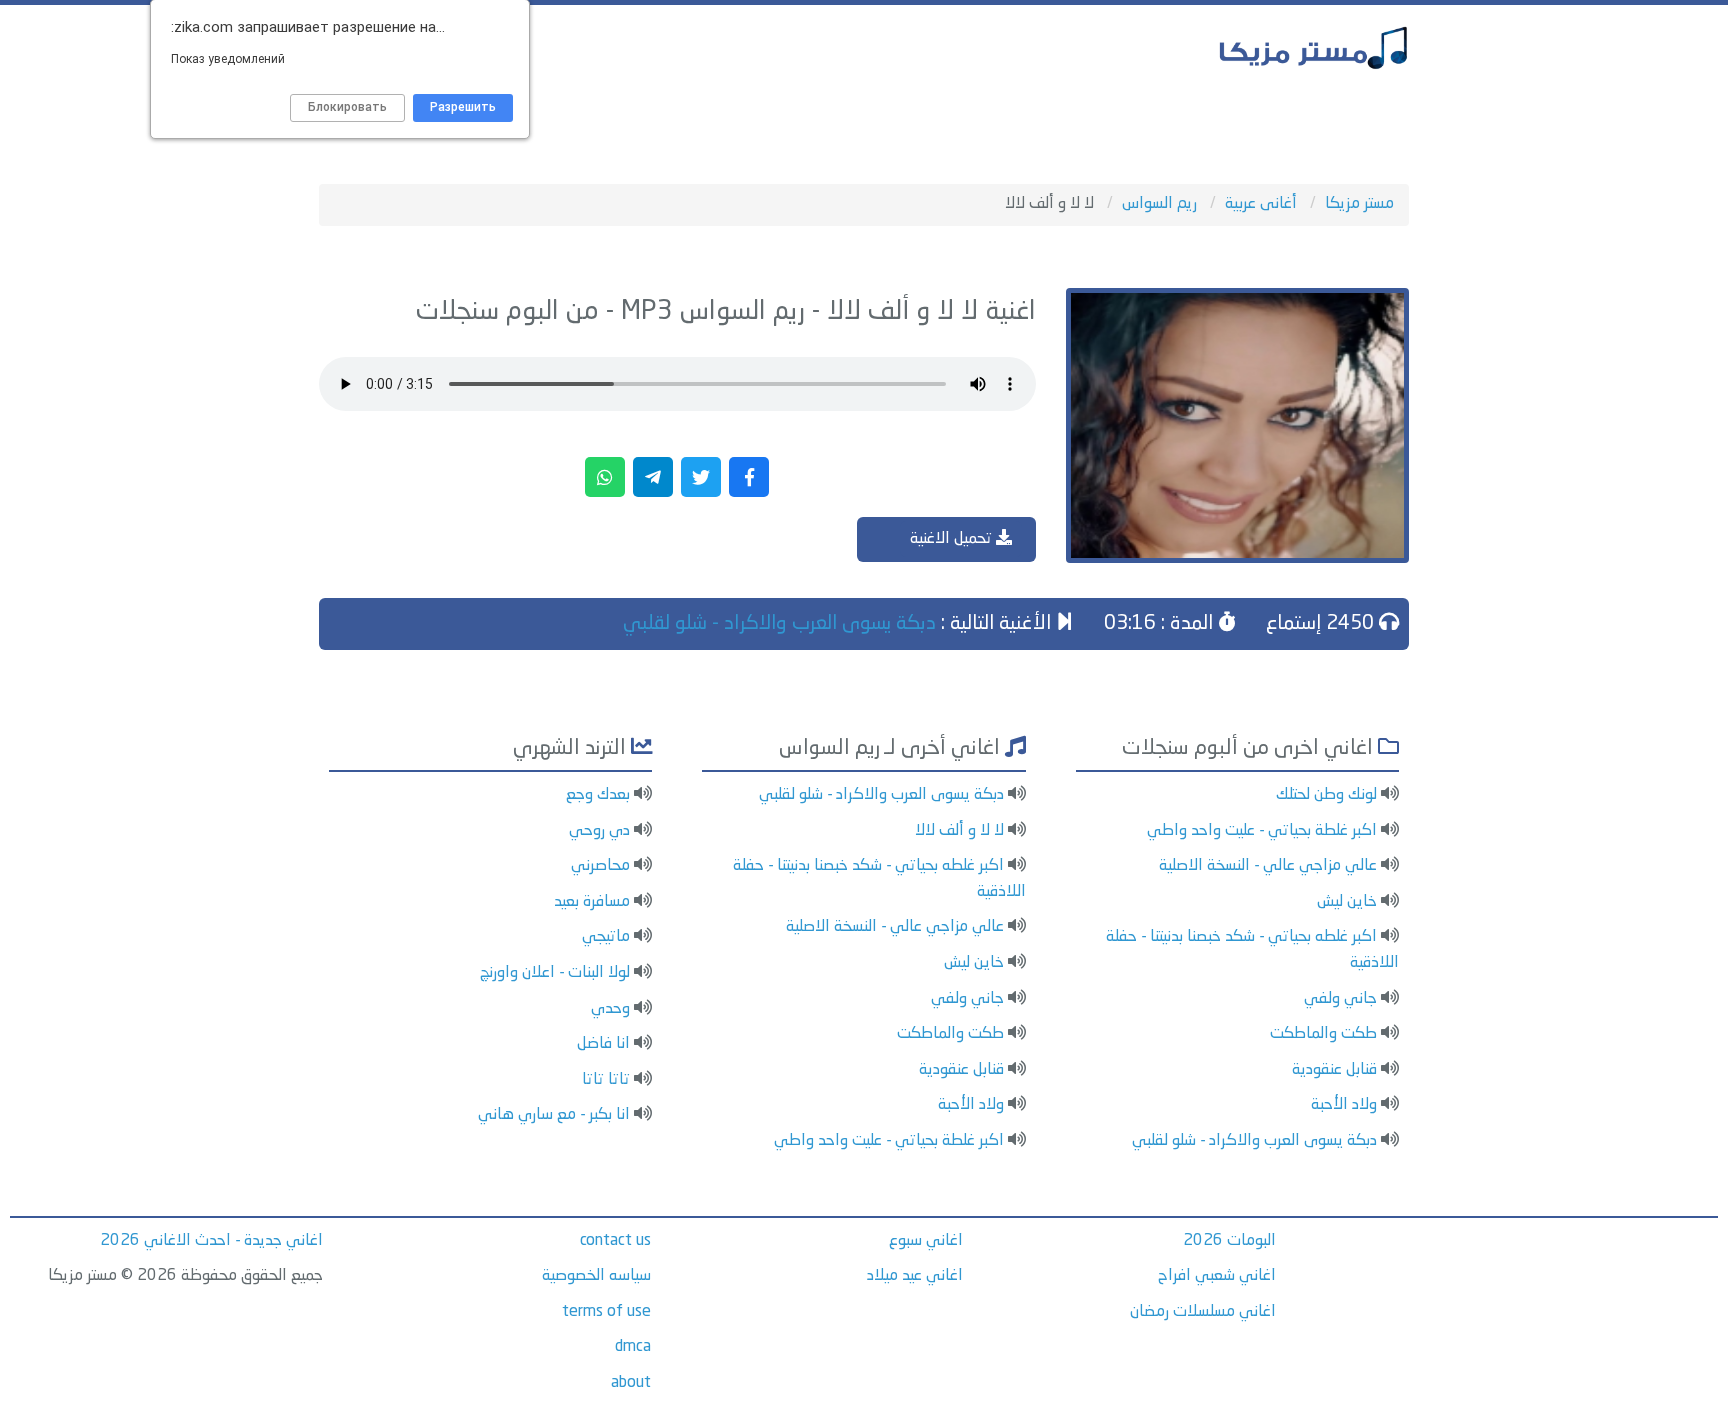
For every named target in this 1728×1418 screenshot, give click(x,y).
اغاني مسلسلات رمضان (1203, 1312)
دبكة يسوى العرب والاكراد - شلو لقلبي (779, 624)
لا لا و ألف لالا (959, 831)
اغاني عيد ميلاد (915, 1276)
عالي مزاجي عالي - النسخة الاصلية (1268, 866)
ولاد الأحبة (1344, 1105)
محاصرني (600, 866)
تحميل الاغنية (953, 539)
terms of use (606, 1312)
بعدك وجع (598, 795)
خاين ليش (1347, 902)
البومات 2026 (1229, 1241)
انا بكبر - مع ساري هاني (554, 1115)
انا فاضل (603, 1044)
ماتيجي (606, 937)
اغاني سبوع (926, 1241)
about (631, 1383)
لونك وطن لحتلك (1326, 795)
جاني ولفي (1340, 999)
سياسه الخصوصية (596, 1276)
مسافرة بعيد (592, 902)
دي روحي (599, 831)
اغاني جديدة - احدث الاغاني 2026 (211, 1241)
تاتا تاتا (606, 1080)
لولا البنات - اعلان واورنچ (555, 973)
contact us (615, 1241)
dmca (633, 1347)
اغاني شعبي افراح (1217, 1276)
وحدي (610, 1009)
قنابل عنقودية (1334, 1070)
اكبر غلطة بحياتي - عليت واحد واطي (1262, 831)
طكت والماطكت (1323, 1034)
